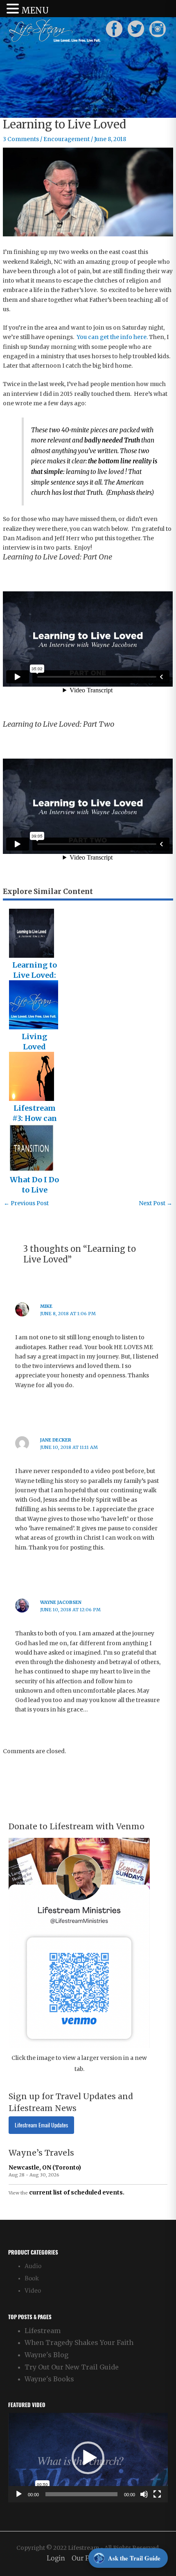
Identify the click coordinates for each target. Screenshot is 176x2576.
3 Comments (21, 139)
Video (33, 2291)
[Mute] (144, 2494)
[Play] (19, 2494)
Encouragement (67, 139)
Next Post (156, 1203)
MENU (35, 10)
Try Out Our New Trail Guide (72, 2367)
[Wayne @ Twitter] (136, 29)
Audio (33, 2266)
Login (56, 2558)
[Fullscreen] (157, 2494)
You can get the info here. (112, 337)
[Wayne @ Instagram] (158, 29)
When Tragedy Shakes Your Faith (79, 2342)
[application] (88, 2458)
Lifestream (43, 2331)
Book (32, 2278)
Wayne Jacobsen (61, 1602)
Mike (46, 1306)
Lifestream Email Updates (41, 2125)
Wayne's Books (49, 2379)
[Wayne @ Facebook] (114, 29)
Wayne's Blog (46, 2355)
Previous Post (26, 1203)
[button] (88, 2458)
